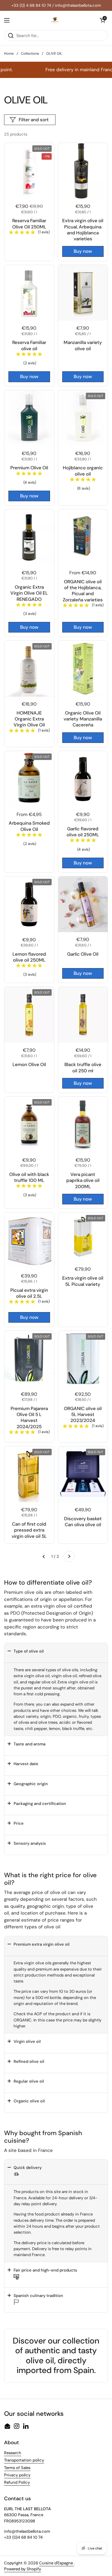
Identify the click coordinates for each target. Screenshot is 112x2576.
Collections (30, 53)
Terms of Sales (17, 2468)
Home (9, 53)
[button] (56, 1653)
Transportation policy (24, 2460)
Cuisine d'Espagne (57, 2563)
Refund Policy (17, 2482)
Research (13, 2453)
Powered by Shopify (23, 2569)
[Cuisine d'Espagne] (55, 20)
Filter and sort (34, 120)
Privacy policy (17, 2475)
